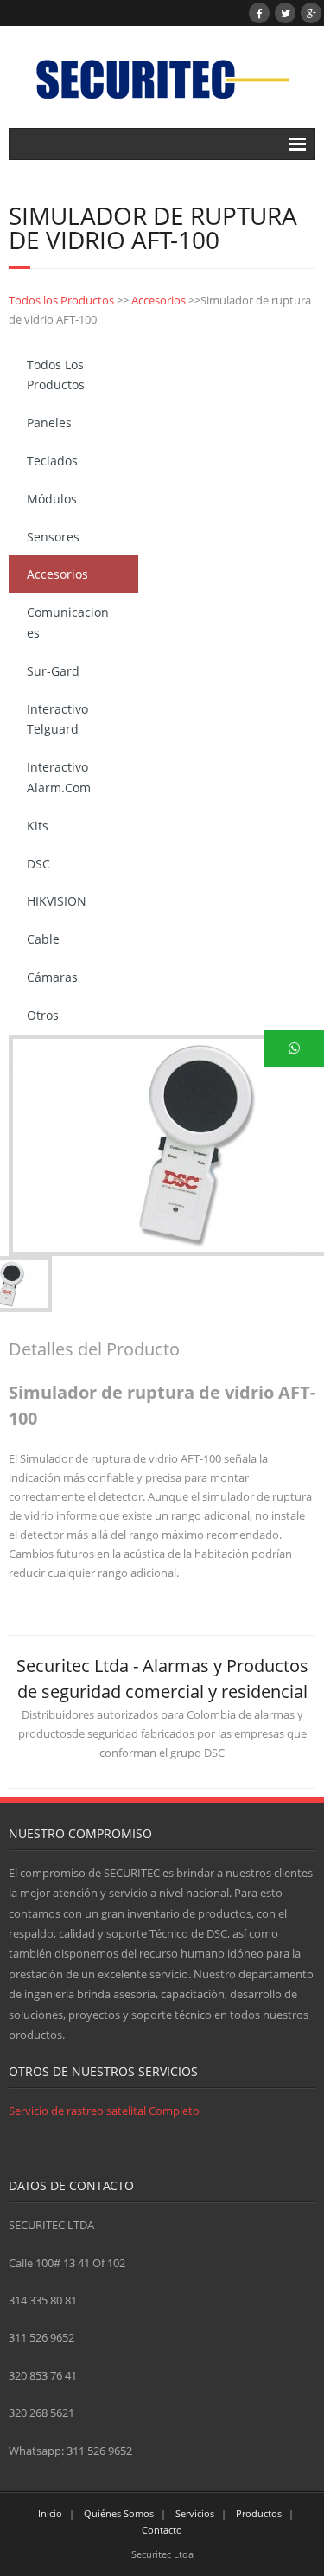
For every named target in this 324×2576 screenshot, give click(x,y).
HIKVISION (57, 901)
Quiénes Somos (119, 2513)
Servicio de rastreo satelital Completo (104, 2111)
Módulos (52, 499)
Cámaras (52, 977)
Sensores (53, 537)
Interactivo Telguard (57, 719)
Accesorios (159, 300)
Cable (43, 939)
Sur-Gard (53, 671)
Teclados (52, 461)
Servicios (195, 2513)
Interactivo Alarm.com (59, 777)
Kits (38, 826)
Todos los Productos (61, 300)
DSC (38, 864)
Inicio (50, 2513)
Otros (43, 1015)
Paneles (49, 423)
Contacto (162, 2530)
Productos (259, 2513)
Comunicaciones (68, 622)
